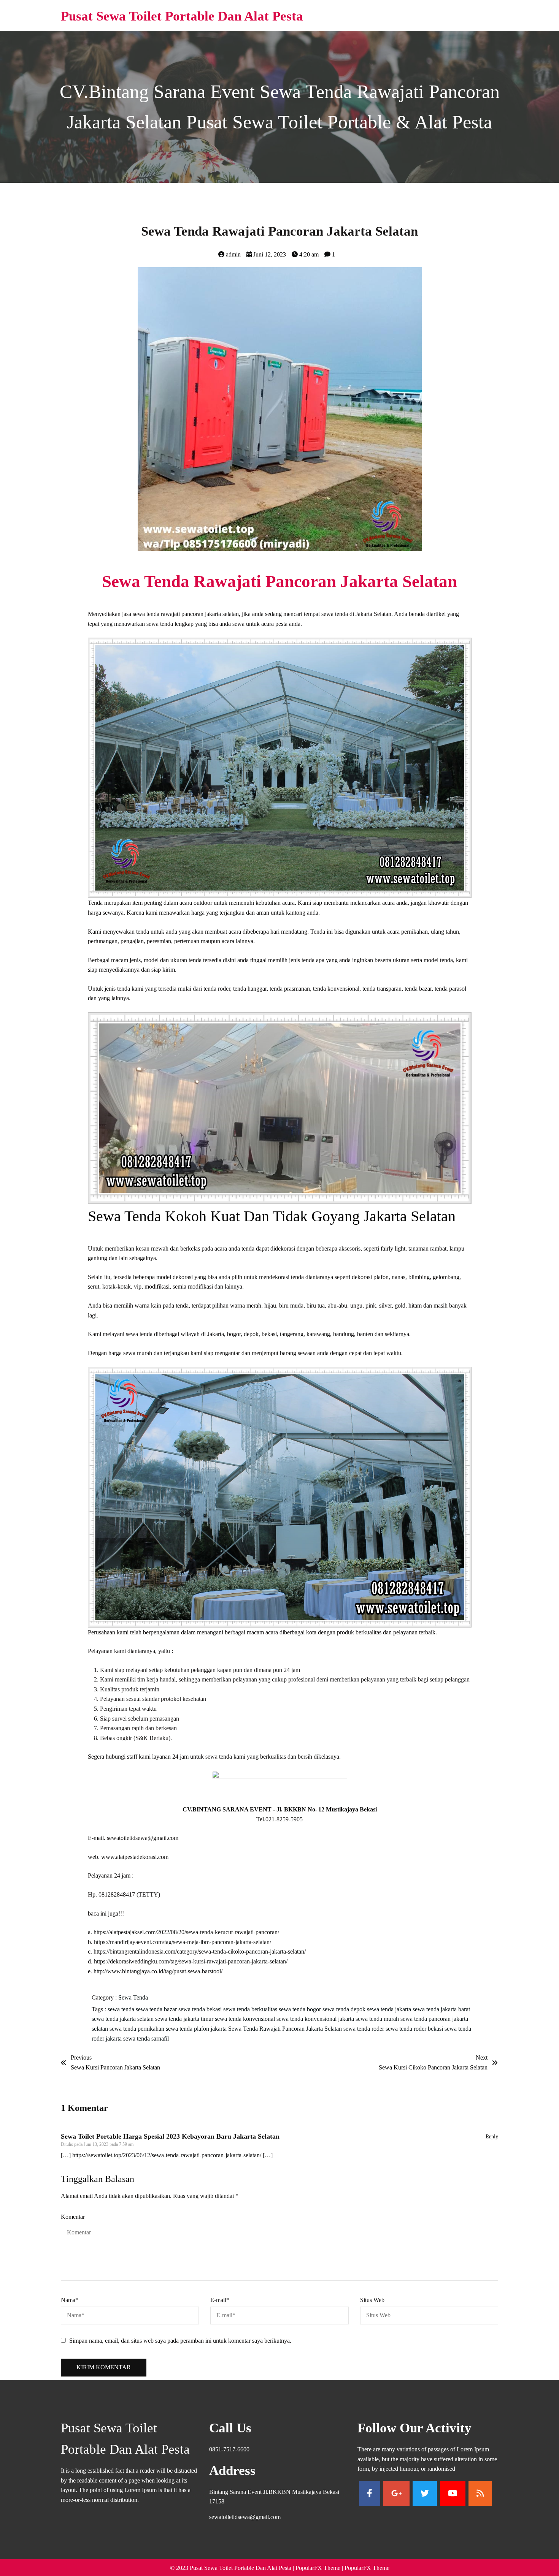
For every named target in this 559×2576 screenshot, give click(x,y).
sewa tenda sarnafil (146, 2038)
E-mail (220, 2300)
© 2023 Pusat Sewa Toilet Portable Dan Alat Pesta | (233, 2568)
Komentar (73, 2217)
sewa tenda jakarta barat (441, 2009)
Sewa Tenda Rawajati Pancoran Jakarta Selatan (286, 2029)
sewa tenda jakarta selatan (123, 2019)
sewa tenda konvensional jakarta (316, 2019)
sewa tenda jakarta (390, 2009)
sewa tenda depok (345, 2009)
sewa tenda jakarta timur (185, 2019)
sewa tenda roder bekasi (415, 2029)
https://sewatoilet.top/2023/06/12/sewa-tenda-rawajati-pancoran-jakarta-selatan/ (167, 2155)
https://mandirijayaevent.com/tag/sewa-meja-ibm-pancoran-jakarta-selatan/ (183, 1942)
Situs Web (372, 2300)
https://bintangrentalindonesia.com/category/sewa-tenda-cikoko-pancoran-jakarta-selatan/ (200, 1951)
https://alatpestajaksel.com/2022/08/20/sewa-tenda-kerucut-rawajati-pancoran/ (186, 1932)
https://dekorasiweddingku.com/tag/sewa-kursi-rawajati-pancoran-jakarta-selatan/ (191, 1961)
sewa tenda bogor (301, 2009)
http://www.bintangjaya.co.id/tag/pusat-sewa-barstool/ (158, 1971)
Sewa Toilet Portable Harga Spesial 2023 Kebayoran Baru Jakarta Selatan (170, 2136)
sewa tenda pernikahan (138, 2029)
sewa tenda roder (364, 2029)
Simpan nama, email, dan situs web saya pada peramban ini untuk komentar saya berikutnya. (180, 2341)
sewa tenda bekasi (201, 2009)
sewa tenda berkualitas (251, 2009)
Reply (492, 2137)
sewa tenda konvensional (246, 2019)
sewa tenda (122, 2009)
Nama (70, 2300)
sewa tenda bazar (157, 2009)
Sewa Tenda (133, 1997)
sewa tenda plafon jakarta (197, 2029)
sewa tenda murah (378, 2019)
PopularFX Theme (318, 2568)
